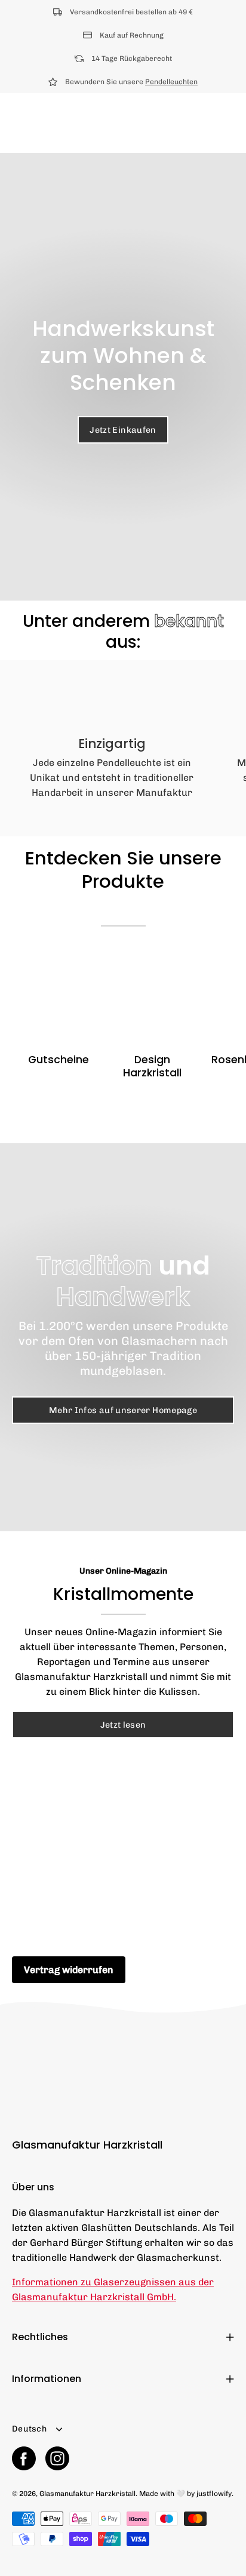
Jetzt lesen (123, 1725)
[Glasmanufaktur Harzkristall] (33, 123)
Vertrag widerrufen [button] (69, 1970)
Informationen (47, 2379)
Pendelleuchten (171, 82)
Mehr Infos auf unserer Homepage (123, 1410)
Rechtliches (40, 2337)
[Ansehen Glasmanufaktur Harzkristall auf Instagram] (57, 2458)
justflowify (214, 2494)
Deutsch (29, 2429)
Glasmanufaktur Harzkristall (87, 2145)
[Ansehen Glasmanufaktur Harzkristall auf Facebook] (24, 2458)
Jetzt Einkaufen (123, 430)
